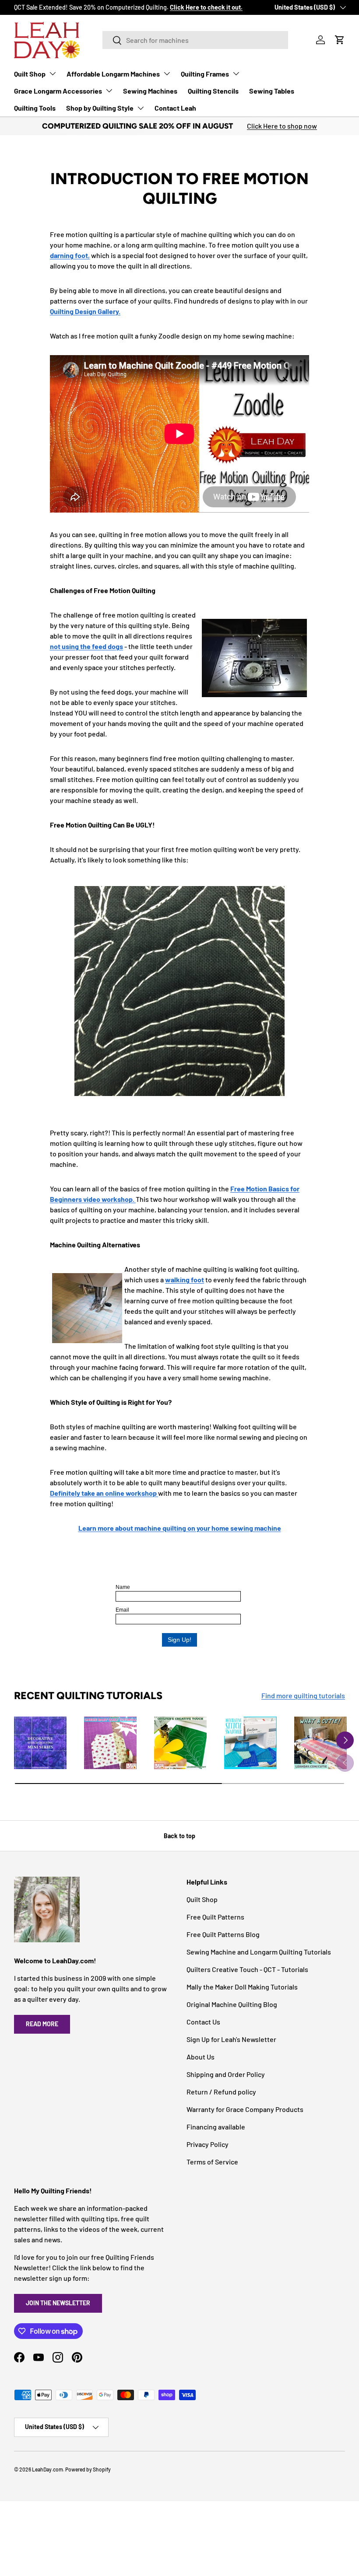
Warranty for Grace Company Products (245, 2109)
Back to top (179, 1836)
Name (123, 1587)
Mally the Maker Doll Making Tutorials (242, 1987)
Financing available (216, 2127)
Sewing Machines (150, 91)
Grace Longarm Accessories (58, 91)
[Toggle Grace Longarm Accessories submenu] (109, 91)
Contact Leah (175, 108)
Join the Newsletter (58, 2303)
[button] (340, 40)
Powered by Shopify (88, 2469)
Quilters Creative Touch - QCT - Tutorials (247, 1969)
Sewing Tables (272, 91)
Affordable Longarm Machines (113, 74)
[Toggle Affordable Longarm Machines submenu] (167, 73)
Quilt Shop (30, 74)
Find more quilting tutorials (303, 1695)
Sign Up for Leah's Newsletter (231, 2039)
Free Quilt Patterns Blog (223, 1934)
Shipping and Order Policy (226, 2074)
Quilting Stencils (213, 91)
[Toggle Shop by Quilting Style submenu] (141, 108)
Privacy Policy (208, 2144)
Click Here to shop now (282, 126)
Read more (42, 2024)
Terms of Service (212, 2162)
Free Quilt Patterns (215, 1917)
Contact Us (203, 2022)
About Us (201, 2057)
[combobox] (195, 40)
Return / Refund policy (221, 2092)
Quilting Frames (205, 74)
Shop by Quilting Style (100, 108)
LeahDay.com (48, 2469)
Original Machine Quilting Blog (232, 2004)
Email (122, 1610)
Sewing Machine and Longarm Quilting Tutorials (259, 1952)
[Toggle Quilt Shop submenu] (53, 73)
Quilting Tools (35, 108)
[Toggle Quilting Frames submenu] (236, 73)
